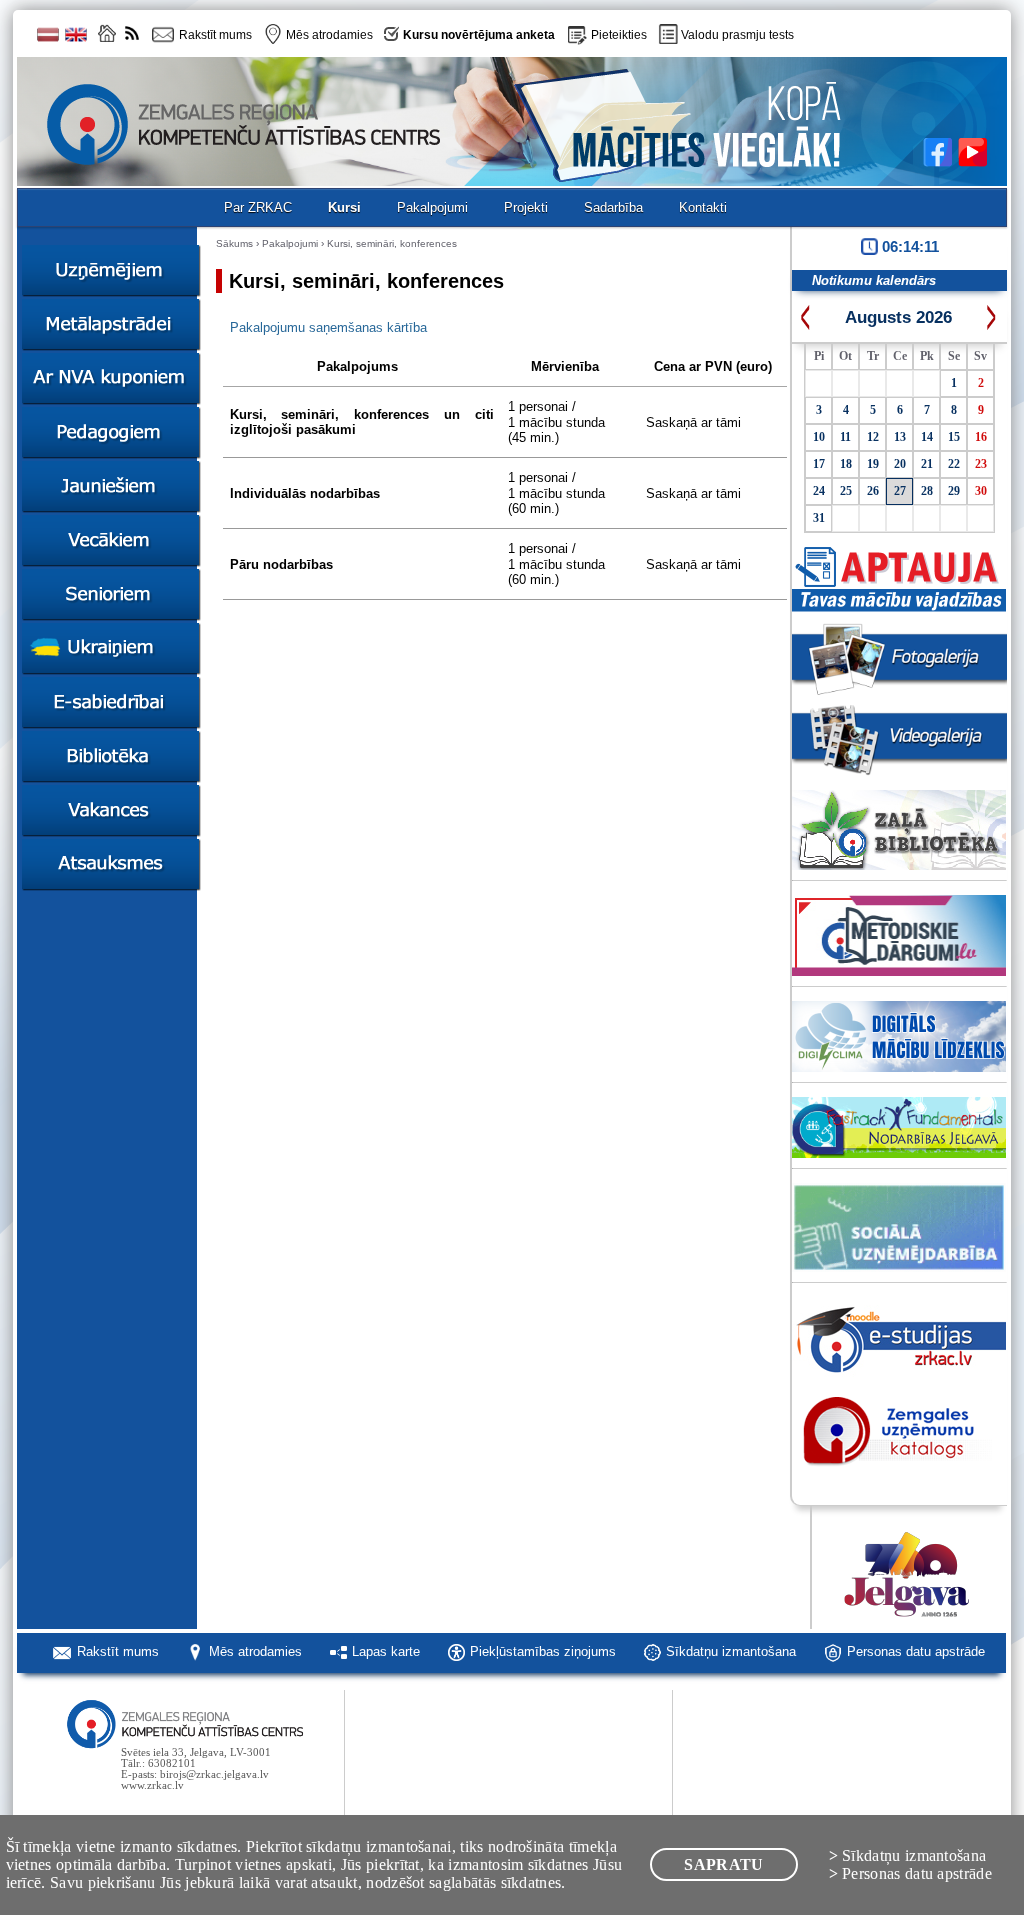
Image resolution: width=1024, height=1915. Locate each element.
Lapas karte (386, 1651)
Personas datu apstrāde (916, 1651)
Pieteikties (619, 35)
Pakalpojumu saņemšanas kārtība (328, 327)
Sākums (234, 243)
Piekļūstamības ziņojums (543, 1651)
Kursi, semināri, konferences (392, 243)
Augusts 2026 (898, 317)
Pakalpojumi (290, 243)
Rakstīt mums (118, 1651)
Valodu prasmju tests (737, 35)
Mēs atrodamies (255, 1651)
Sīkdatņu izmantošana (731, 1651)
